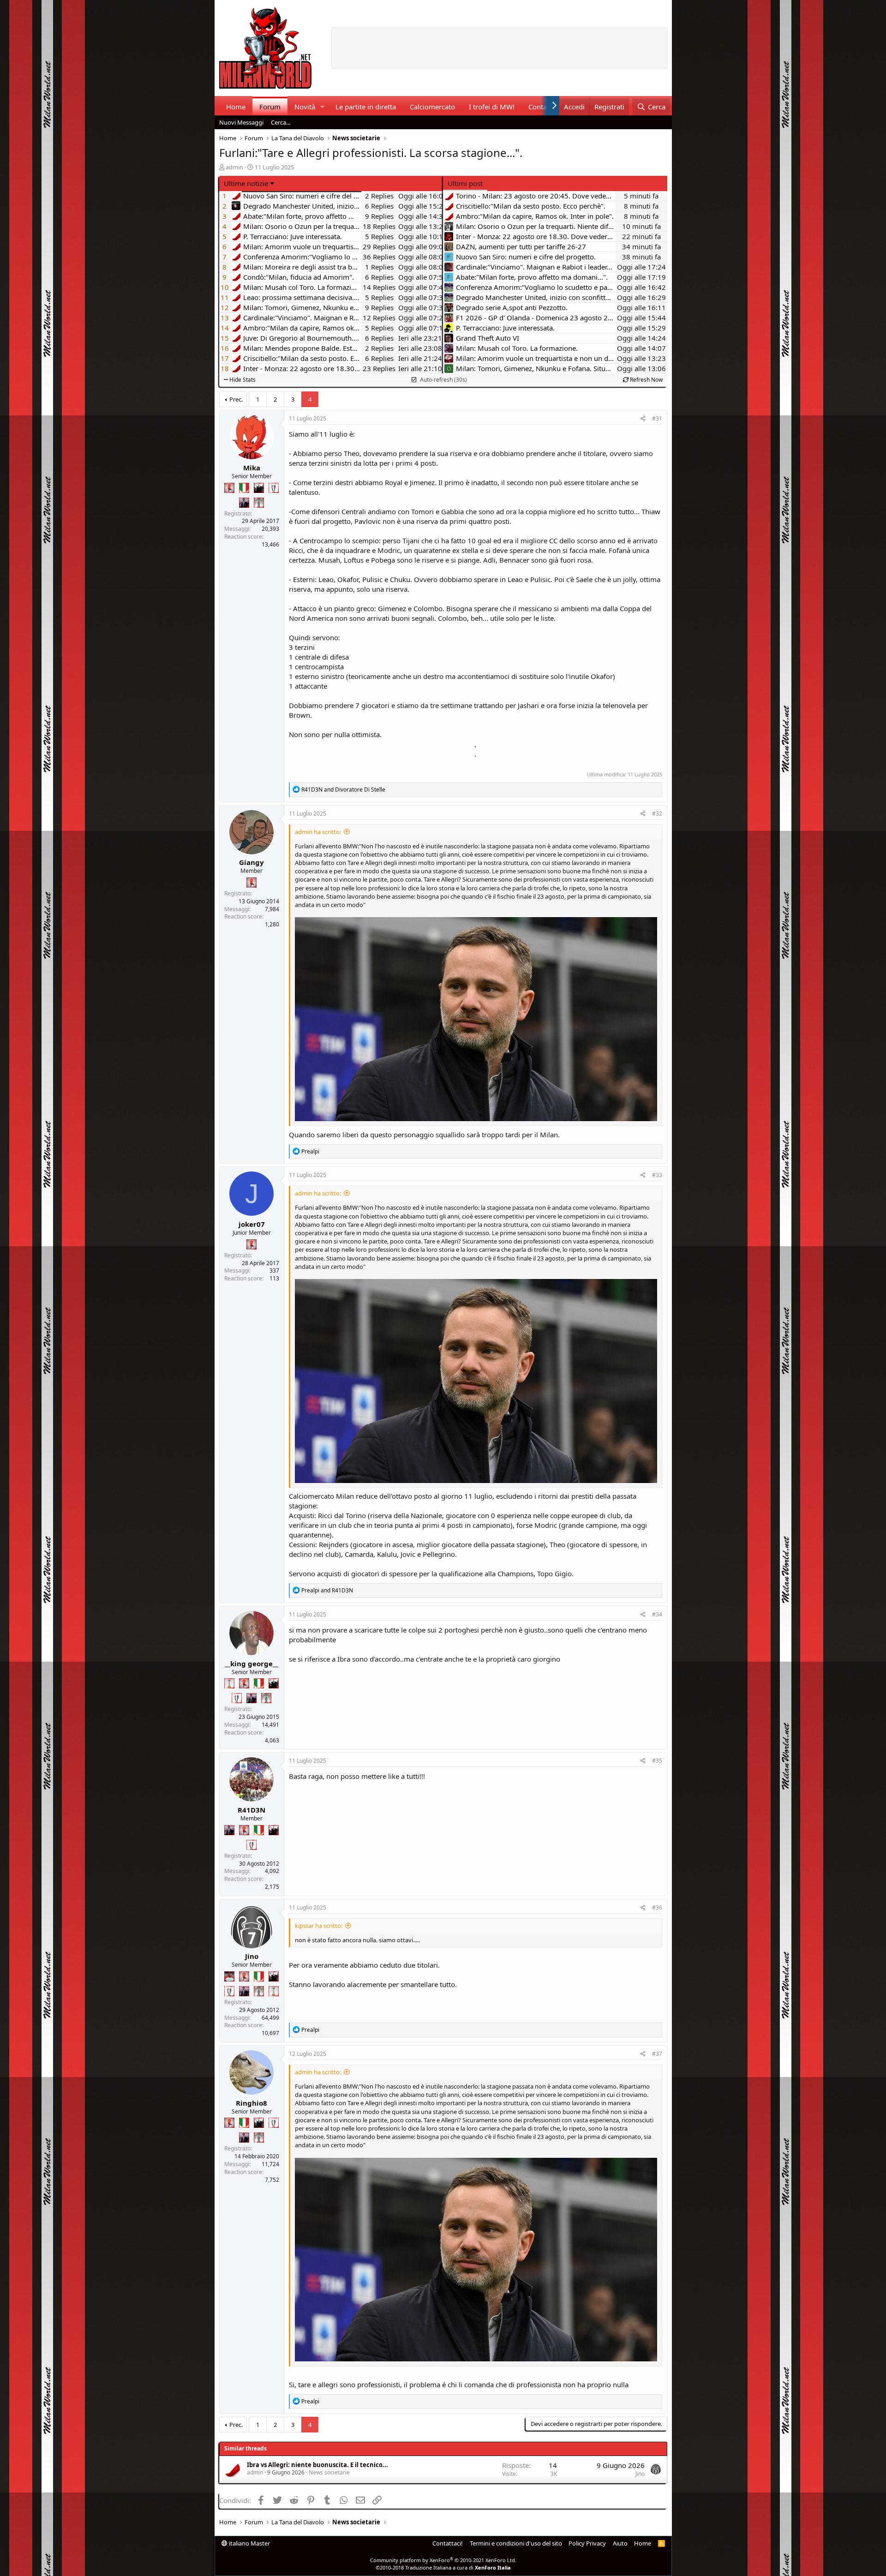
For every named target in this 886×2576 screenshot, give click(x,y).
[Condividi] (643, 419)
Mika (252, 468)
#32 (657, 814)
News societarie (329, 2472)
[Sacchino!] (229, 1976)
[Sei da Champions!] (274, 488)
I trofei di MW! (492, 107)
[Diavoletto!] (229, 488)
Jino (252, 1956)
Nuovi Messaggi (241, 122)
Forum (270, 107)
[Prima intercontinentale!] (229, 1683)
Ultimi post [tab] (465, 183)
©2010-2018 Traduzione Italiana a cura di (443, 2567)
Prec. (236, 399)
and (343, 790)
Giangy (251, 862)
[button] (322, 107)
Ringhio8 (251, 2103)
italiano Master (249, 2543)
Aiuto (620, 2543)
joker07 (252, 1224)
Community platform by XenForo (443, 2560)
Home (236, 107)
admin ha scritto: (318, 832)
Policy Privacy (587, 2543)
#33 (657, 1175)
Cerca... (281, 122)
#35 (657, 1761)
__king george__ (251, 1663)
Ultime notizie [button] (246, 183)
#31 (657, 418)
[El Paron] (259, 488)
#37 (657, 2054)
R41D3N (251, 1810)
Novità (305, 107)
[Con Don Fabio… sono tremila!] (244, 503)
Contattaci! (448, 2543)
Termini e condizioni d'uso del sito (516, 2543)
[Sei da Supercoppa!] (259, 503)
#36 (657, 1907)
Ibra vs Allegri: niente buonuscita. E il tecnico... (317, 2465)
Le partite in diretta (366, 107)
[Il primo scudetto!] (244, 488)
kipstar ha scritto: (319, 1926)
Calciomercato (432, 107)
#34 (657, 1614)
